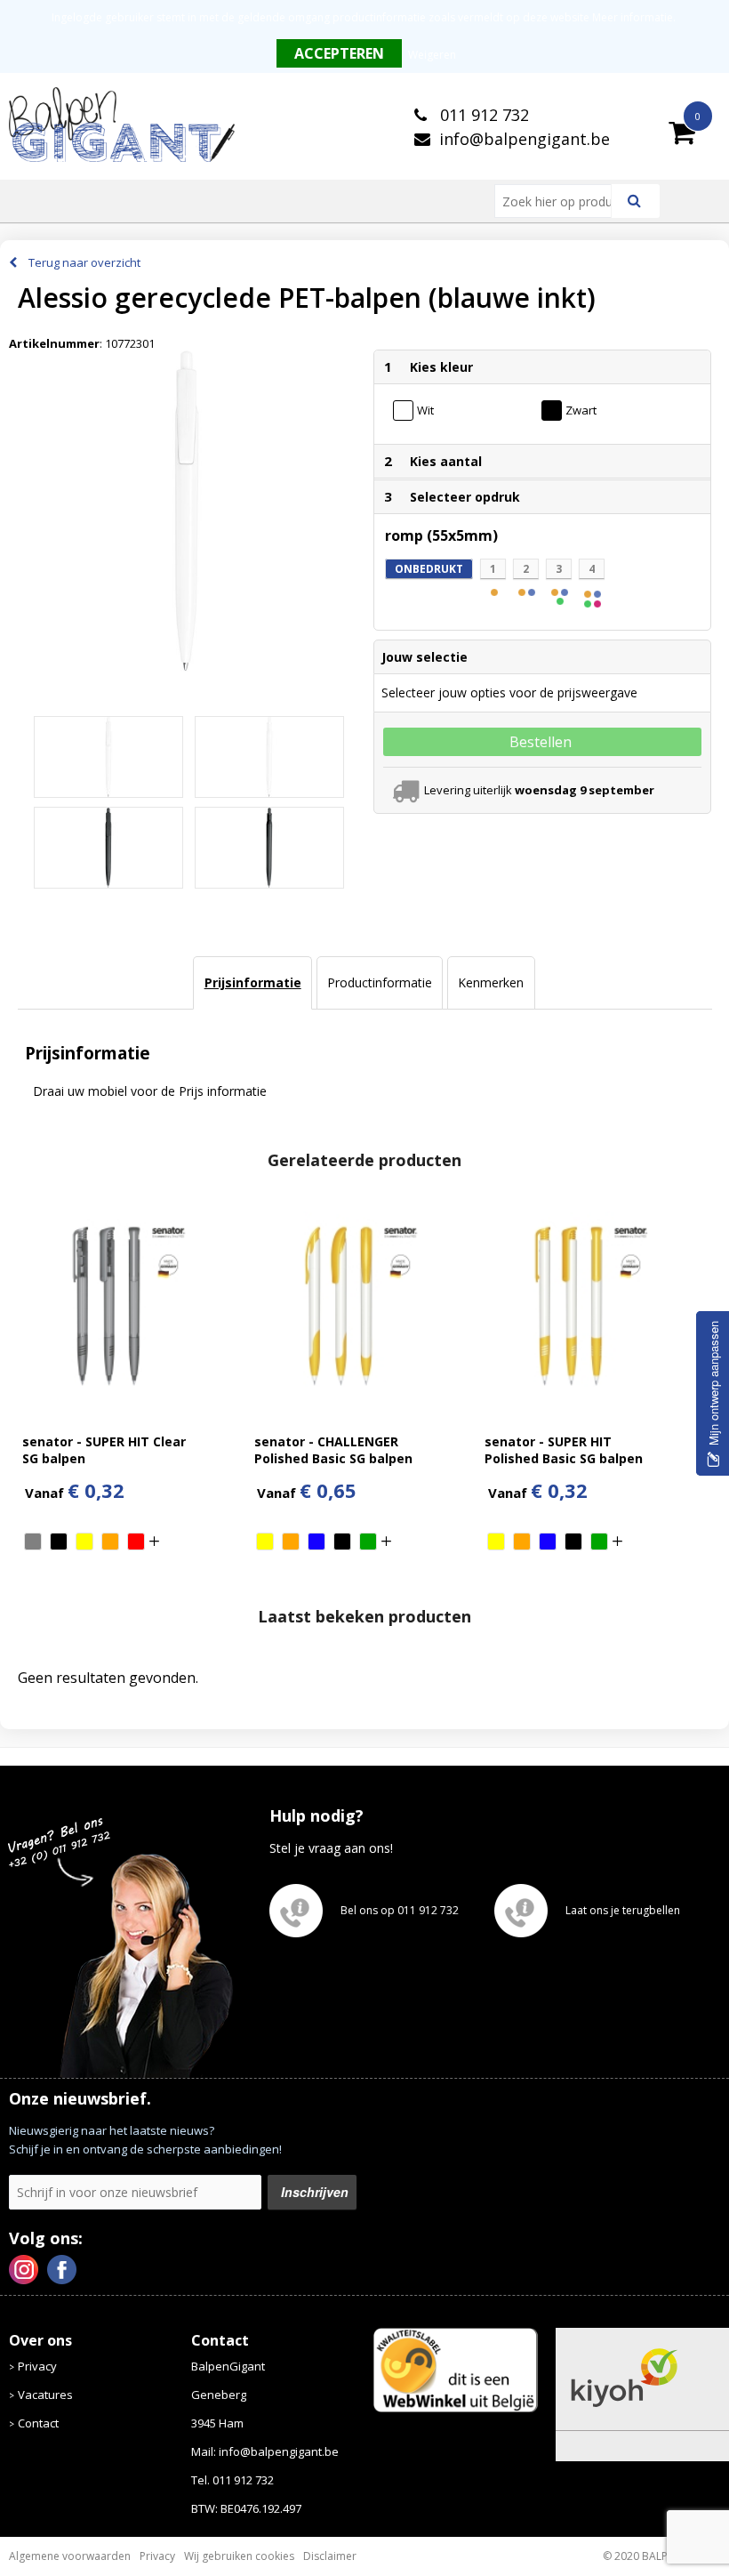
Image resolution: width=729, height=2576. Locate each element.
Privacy (37, 2366)
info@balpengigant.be (525, 139)
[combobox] (560, 201)
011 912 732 (482, 115)
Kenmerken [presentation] (491, 982)
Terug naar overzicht (84, 262)
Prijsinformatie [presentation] (253, 982)
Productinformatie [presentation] (380, 982)
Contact (38, 2423)
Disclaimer (330, 2556)
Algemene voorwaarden (70, 2556)
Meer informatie (633, 17)
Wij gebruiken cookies (239, 2556)
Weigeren (432, 55)
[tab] (252, 983)
